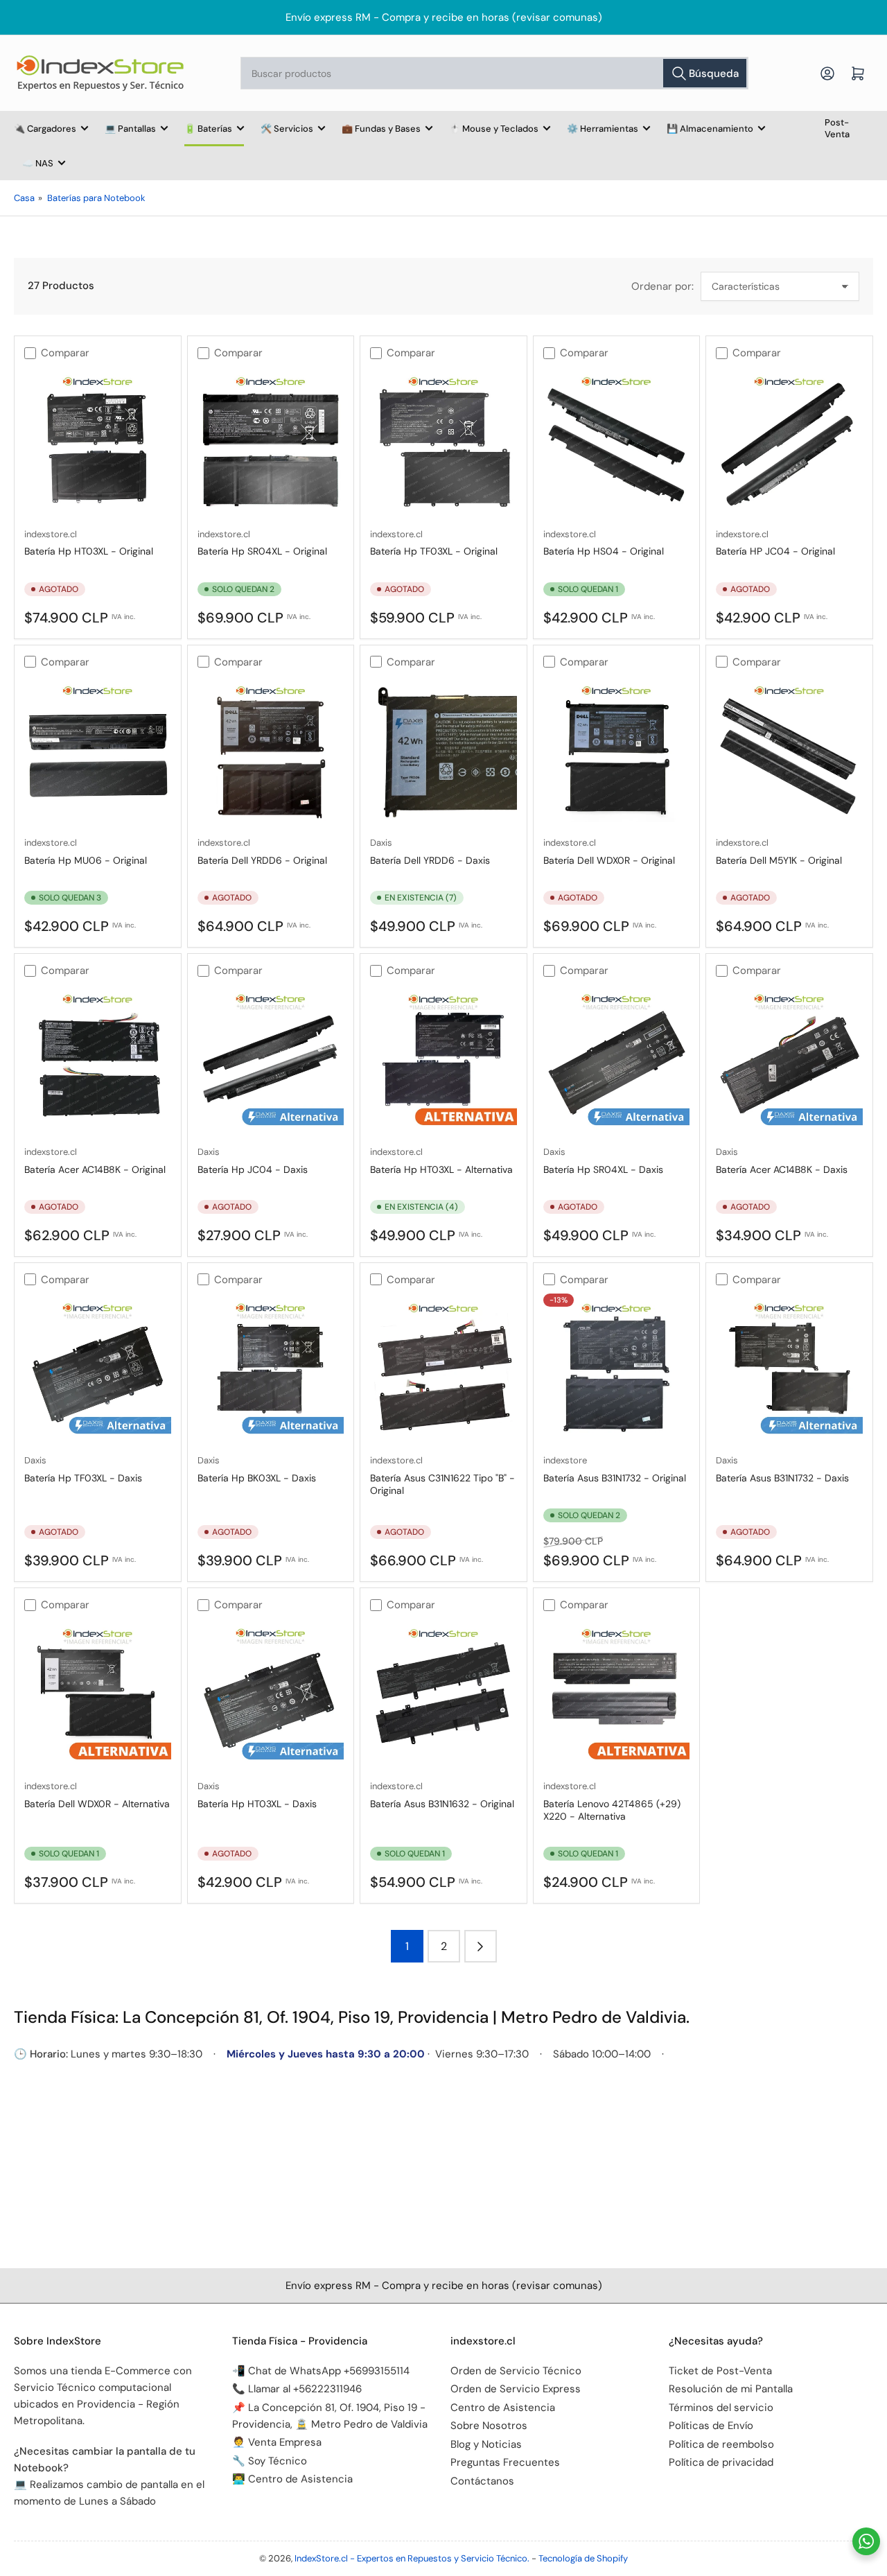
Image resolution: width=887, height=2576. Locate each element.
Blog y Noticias (486, 2444)
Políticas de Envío (711, 2426)
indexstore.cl (51, 534)
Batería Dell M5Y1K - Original (779, 860)
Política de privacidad (721, 2462)
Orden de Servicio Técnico (516, 2371)
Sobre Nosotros (489, 2426)
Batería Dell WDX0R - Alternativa (97, 1804)
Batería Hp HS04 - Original (604, 551)
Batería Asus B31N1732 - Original (615, 1478)
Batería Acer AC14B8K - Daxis (782, 1169)
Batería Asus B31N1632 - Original (442, 1804)
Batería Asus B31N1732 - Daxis (782, 1478)
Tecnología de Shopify (583, 2558)
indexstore (565, 1460)
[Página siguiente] (481, 1946)
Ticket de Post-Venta (720, 2371)
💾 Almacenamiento (710, 129)
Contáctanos (482, 2481)
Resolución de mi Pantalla (731, 2389)
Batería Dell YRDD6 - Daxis (430, 860)
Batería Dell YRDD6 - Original (262, 860)
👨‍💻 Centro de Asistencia (292, 2479)
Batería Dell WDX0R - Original (609, 860)
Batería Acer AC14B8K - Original (95, 1169)
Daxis (381, 843)
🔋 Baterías (208, 129)
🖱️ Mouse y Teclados (494, 129)
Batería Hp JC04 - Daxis (253, 1169)
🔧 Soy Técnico (270, 2461)
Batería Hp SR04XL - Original (262, 551)
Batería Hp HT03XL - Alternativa (441, 1169)
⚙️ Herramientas (603, 129)
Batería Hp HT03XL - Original (89, 551)
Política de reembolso (721, 2444)
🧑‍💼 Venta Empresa (277, 2442)
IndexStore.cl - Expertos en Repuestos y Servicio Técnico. (412, 2558)
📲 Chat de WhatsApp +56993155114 (321, 2371)
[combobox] (494, 73)
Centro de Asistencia (503, 2408)
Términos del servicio (721, 2408)
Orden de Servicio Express (516, 2389)
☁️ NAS (38, 163)
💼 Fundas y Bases (381, 129)
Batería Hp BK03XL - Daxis (257, 1478)
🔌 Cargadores (45, 129)
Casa (24, 198)
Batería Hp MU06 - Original (86, 860)
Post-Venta (837, 128)
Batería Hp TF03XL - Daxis (83, 1478)
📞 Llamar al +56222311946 (297, 2389)
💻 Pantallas (130, 129)
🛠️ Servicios (287, 129)
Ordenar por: (662, 286)
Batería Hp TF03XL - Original (434, 551)
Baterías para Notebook (96, 198)
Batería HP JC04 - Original (775, 551)
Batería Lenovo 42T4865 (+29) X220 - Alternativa (612, 1810)
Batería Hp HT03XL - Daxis (257, 1804)
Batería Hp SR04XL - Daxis (603, 1169)
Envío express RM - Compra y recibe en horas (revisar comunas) (444, 17)
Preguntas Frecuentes (505, 2462)
